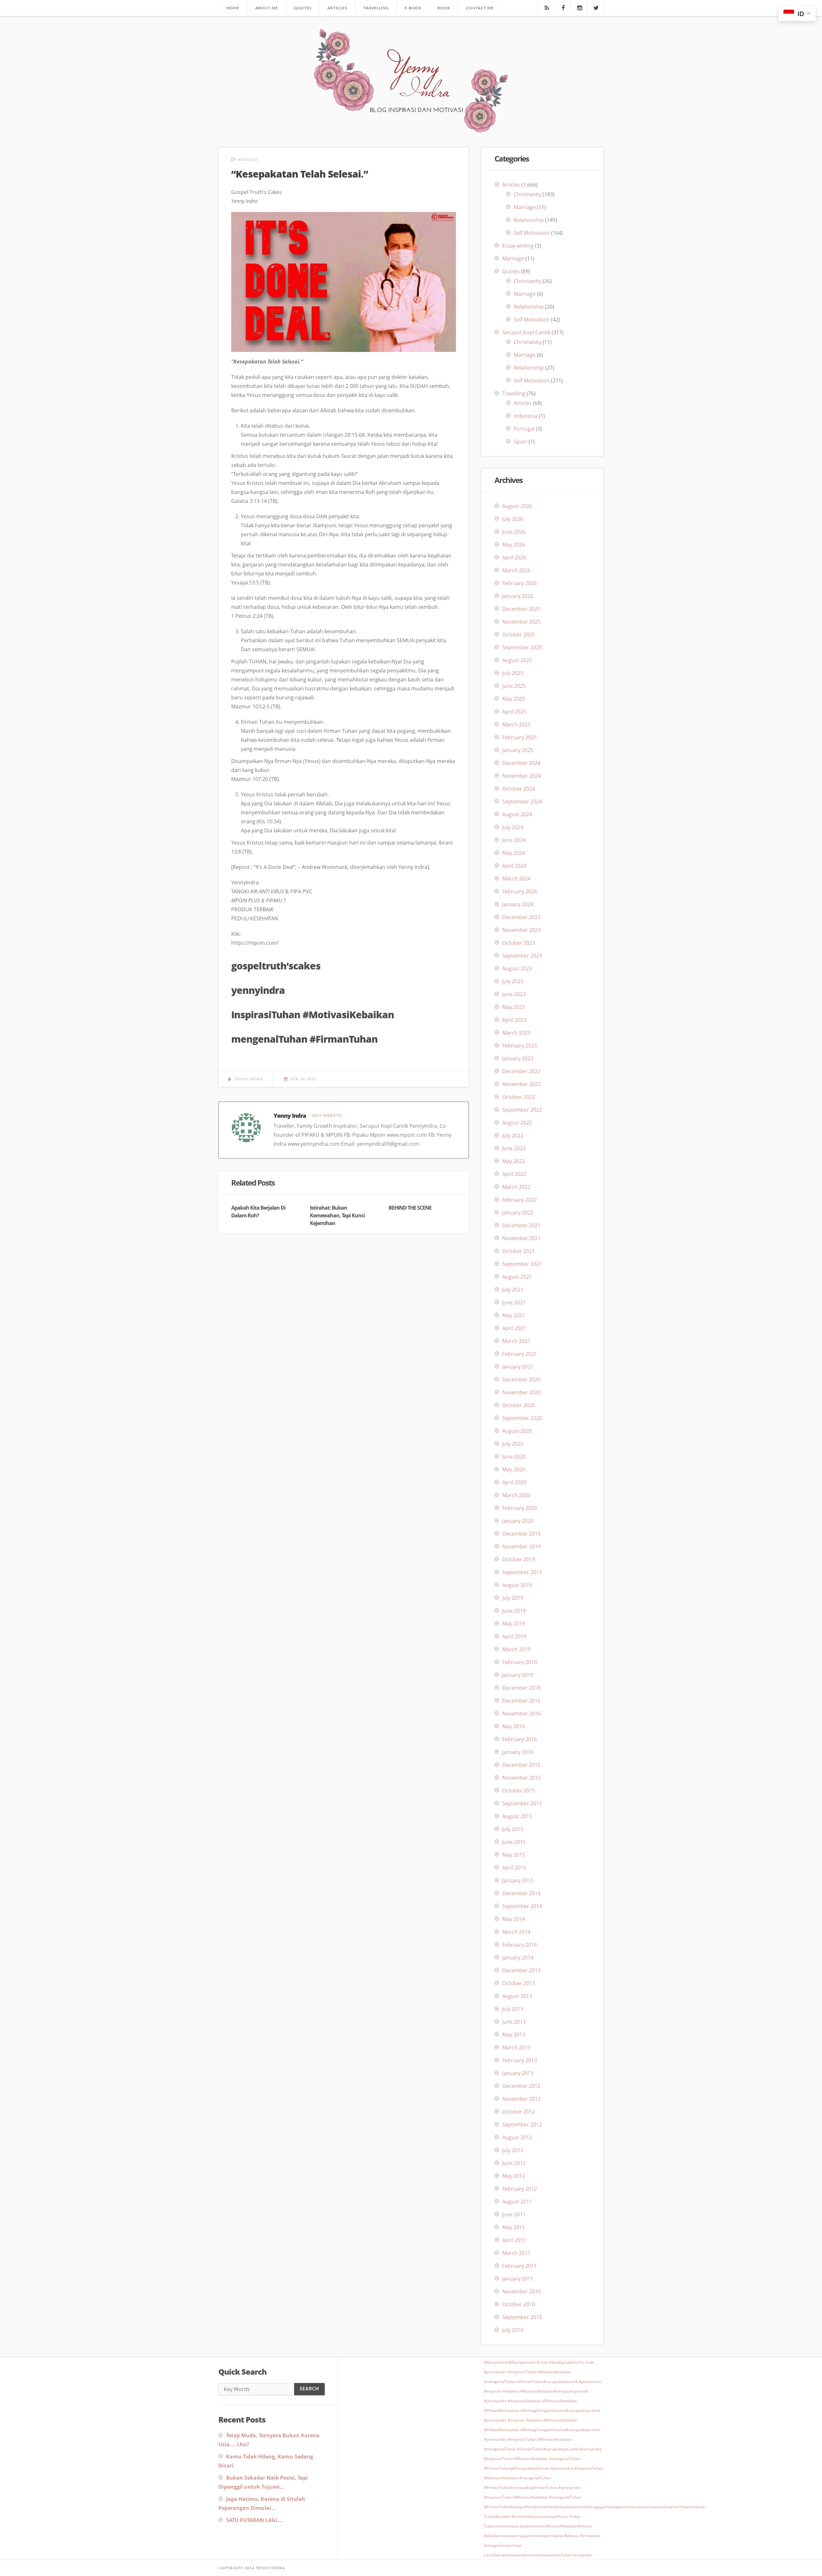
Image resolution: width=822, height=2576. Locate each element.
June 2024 (514, 840)
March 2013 (516, 2047)
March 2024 (516, 879)
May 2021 (514, 1315)
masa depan (520, 2526)
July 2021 (513, 1290)
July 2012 (513, 2150)
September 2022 (522, 1110)
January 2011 (518, 2279)
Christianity (528, 194)
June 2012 (514, 2163)
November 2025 (521, 622)
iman (628, 2507)
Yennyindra (582, 2555)
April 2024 (514, 866)
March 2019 (516, 1649)
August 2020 (517, 1431)
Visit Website (327, 1116)
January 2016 (518, 1752)
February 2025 (520, 737)
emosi (581, 2507)
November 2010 (521, 2291)
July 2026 (513, 519)
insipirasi (641, 2507)
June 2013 (514, 2022)
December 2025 (521, 609)
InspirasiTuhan (677, 2507)
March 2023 (516, 1033)
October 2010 (519, 2304)
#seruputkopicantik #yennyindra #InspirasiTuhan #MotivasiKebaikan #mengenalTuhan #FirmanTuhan (542, 2439)
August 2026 (517, 506)
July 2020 (513, 1444)
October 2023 (519, 943)
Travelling (376, 8)
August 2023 (517, 968)
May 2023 (514, 1007)
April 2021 (514, 1328)
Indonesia (526, 416)
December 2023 (521, 917)
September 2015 (522, 1803)
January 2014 (518, 1958)
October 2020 (519, 1405)
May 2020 (514, 1469)
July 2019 (513, 1598)
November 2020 (521, 1392)
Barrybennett (537, 2507)
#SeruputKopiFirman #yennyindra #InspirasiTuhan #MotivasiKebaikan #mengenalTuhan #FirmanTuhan (544, 2478)
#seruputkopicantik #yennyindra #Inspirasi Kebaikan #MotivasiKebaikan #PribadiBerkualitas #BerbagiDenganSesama (542, 2420)
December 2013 (521, 1970)
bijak (564, 2507)
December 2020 (521, 1380)
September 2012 (522, 2125)
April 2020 (514, 1482)
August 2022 (517, 1123)
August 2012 (517, 2137)
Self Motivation (532, 233)
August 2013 (517, 1996)
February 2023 (520, 1046)
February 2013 (520, 2060)
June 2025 (514, 686)
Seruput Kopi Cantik (526, 332)
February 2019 (520, 1662)
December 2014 (521, 1893)
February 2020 (520, 1508)
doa (572, 2507)
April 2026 (514, 557)
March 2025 (516, 724)
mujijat (523, 2536)
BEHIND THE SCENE (410, 1208)
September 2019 (522, 1572)
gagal (601, 2507)
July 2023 (513, 981)
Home (233, 8)
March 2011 (516, 2253)
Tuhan (567, 2555)
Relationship (529, 220)
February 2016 (520, 1739)
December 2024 (521, 763)
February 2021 (520, 1354)
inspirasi (656, 2507)
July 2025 (513, 673)
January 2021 (518, 1367)
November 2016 (521, 1713)
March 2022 (516, 1187)
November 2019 (521, 1546)
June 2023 (514, 994)
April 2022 (514, 1174)
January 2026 (518, 596)
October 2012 (519, 2112)
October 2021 (519, 1251)
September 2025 (522, 647)
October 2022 (519, 1097)
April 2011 (514, 2240)
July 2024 (513, 827)
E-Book (413, 8)
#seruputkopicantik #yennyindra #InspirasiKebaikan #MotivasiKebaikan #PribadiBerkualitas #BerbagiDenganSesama (536, 2401)
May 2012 (514, 2176)
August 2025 (517, 660)
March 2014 (516, 1932)
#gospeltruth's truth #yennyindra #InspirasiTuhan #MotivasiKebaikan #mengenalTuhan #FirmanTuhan (539, 2372)
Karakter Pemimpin (513, 2516)
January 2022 (518, 1213)
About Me (267, 8)
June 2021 (514, 1302)
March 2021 (516, 1341)
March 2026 (516, 570)
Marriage (525, 207)
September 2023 (522, 956)
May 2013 (514, 2035)
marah (503, 2526)
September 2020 (522, 1418)
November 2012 (521, 2099)
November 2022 (521, 1084)
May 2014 (514, 1919)
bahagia (518, 2507)
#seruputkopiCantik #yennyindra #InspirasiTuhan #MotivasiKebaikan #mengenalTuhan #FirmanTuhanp (543, 2459)
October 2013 (519, 1983)
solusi (532, 2555)
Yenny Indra (249, 1079)
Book (444, 8)
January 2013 (518, 2073)
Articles (337, 8)
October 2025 (519, 635)
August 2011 (517, 2202)
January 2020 (518, 1521)
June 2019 (514, 1611)
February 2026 (520, 583)
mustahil (537, 2536)
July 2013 (513, 2009)
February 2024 (520, 891)
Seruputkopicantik (511, 2555)
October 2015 (519, 1791)
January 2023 (518, 1058)
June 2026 (514, 532)
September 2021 (522, 1264)
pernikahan (555, 2536)
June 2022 (514, 1148)
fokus (591, 2507)
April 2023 (514, 1020)
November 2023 (521, 930)
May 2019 (514, 1624)
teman (555, 2555)
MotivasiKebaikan (562, 2526)
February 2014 (520, 1945)
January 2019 (518, 1675)
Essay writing (518, 246)
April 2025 (514, 712)
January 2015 (518, 1880)
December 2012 (521, 2086)
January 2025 (518, 750)
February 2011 (520, 2266)
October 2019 (519, 1559)
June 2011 (514, 2214)
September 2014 (522, 1906)
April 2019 (514, 1636)
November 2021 (521, 1238)
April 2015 (514, 1868)
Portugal (524, 429)
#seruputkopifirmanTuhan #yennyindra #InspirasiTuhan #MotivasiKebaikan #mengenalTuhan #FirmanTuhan (533, 2497)
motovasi (509, 2536)
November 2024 (521, 776)
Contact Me (480, 8)
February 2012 (520, 2189)
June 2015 (514, 1842)
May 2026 (514, 545)
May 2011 (514, 2227)
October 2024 (519, 789)
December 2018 (521, 1688)
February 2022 (520, 1200)
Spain (520, 442)
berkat (555, 2507)
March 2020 (516, 1495)
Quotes (303, 8)
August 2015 (517, 1816)
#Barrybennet (497, 2362)
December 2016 (521, 1701)
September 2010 (522, 2317)
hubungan (615, 2507)
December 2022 (521, 1071)
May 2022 (514, 1161)
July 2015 (513, 1829)
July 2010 (513, 2330)
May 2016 (514, 1726)
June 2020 (514, 1457)
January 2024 (518, 904)
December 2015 (521, 1765)
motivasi (538, 2526)
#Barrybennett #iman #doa (534, 2362)
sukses (543, 2555)
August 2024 (517, 814)
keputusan (539, 2516)
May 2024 (514, 853)
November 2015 (521, 1778)
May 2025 (514, 699)
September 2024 (522, 802)
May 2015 (514, 1855)
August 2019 (517, 1585)
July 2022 (513, 1135)
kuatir (554, 2516)
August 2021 (517, 1277)
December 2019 (521, 1534)
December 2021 (521, 1225)
